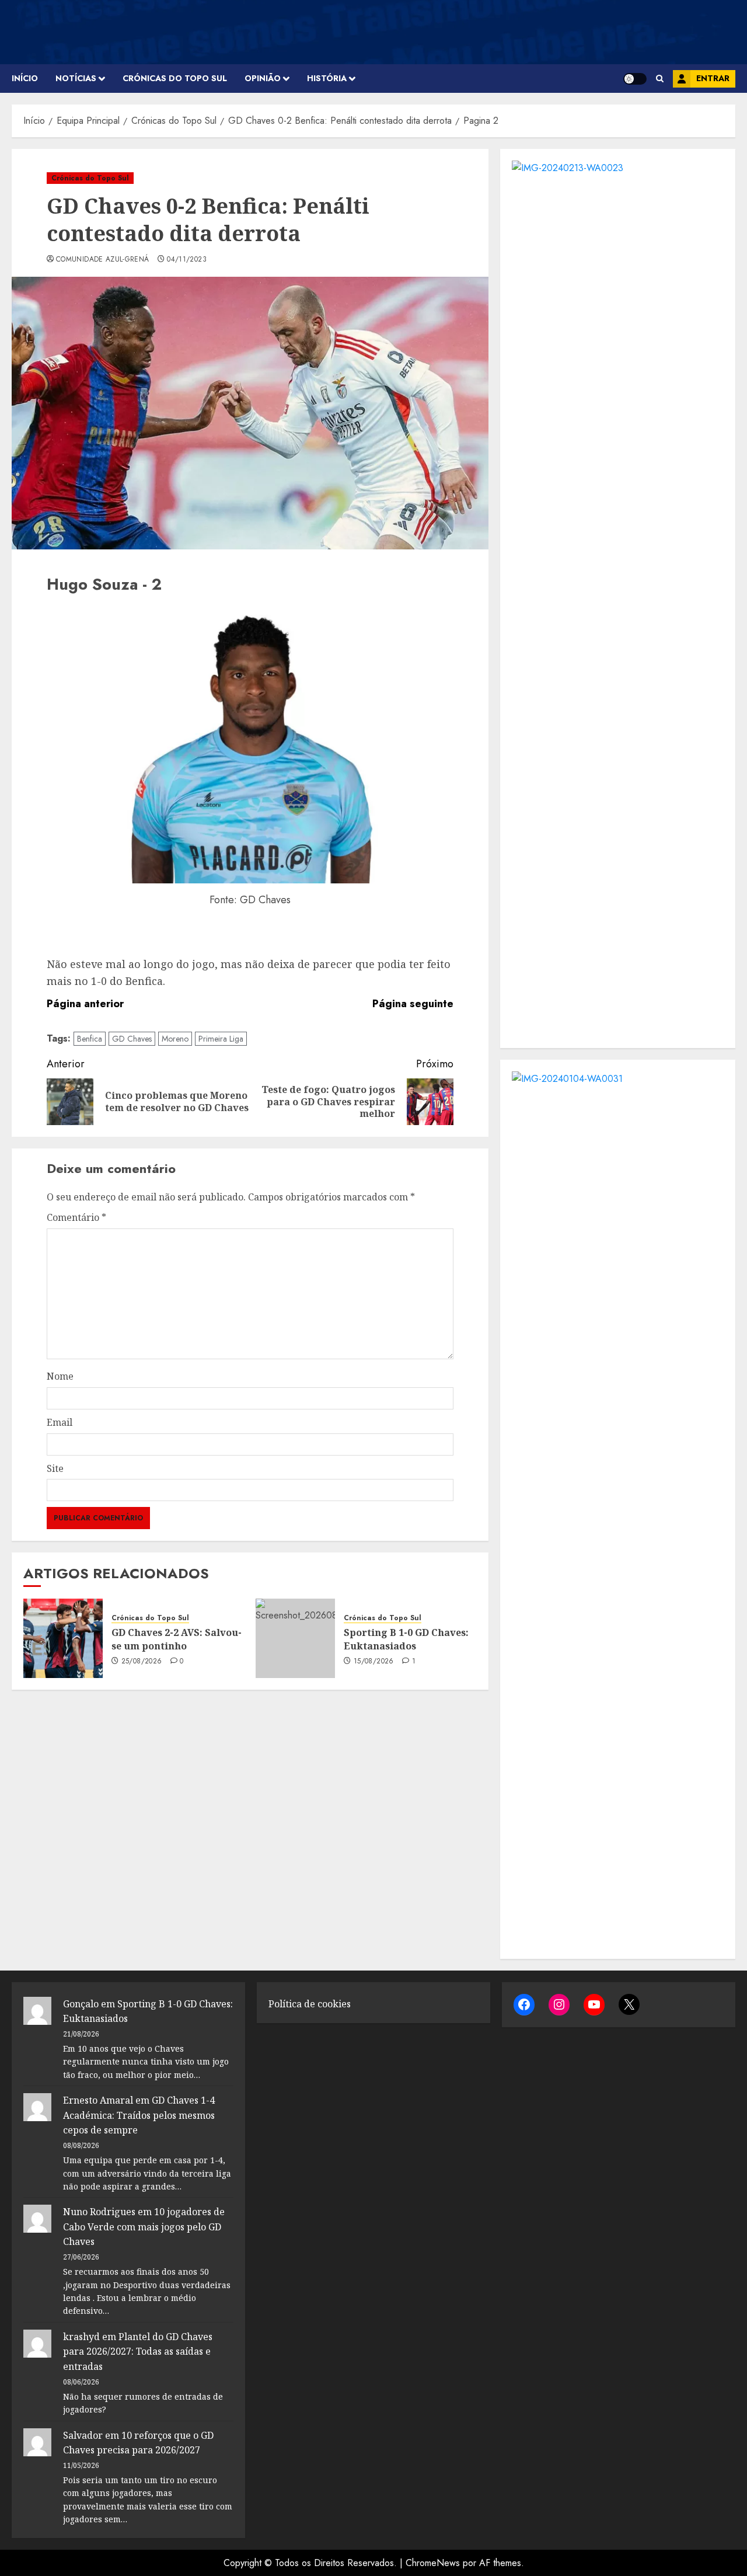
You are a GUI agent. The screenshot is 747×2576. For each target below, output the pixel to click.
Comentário (76, 1217)
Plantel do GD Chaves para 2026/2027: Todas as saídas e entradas (138, 2352)
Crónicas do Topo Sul (175, 78)
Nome (60, 1376)
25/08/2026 (142, 1662)
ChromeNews (433, 2563)
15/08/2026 (374, 1662)
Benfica (90, 1039)
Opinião (263, 78)
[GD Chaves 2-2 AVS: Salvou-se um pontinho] (63, 1638)
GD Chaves (132, 1039)
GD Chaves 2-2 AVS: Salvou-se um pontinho (177, 1639)
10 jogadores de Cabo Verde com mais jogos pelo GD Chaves (144, 2227)
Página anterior (85, 1004)
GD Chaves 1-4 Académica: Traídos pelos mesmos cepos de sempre (139, 2115)
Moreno (175, 1039)
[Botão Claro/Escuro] (635, 79)
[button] (660, 79)
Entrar (713, 78)
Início (25, 78)
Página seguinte (413, 1004)
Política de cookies (310, 2004)
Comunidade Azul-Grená (103, 260)
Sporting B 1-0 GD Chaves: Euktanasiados (406, 1639)
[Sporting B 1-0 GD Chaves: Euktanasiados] (295, 1638)
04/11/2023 (187, 260)
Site (55, 1468)
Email (60, 1422)
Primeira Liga (221, 1039)
